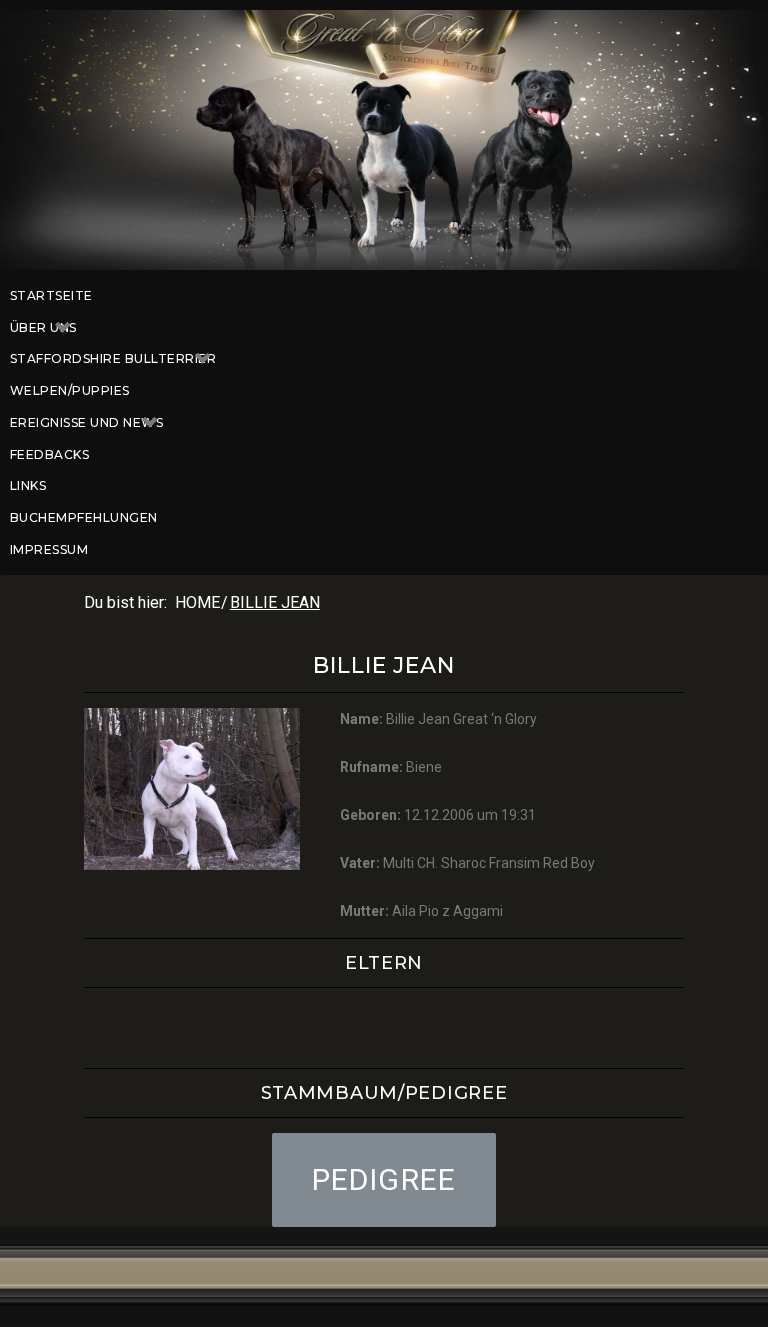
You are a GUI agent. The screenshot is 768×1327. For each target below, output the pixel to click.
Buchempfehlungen (84, 517)
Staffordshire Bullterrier (113, 358)
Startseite (51, 295)
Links (28, 485)
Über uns (43, 327)
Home (197, 602)
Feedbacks (49, 454)
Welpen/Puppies (70, 390)
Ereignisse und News (86, 422)
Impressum (49, 549)
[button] (384, 1180)
